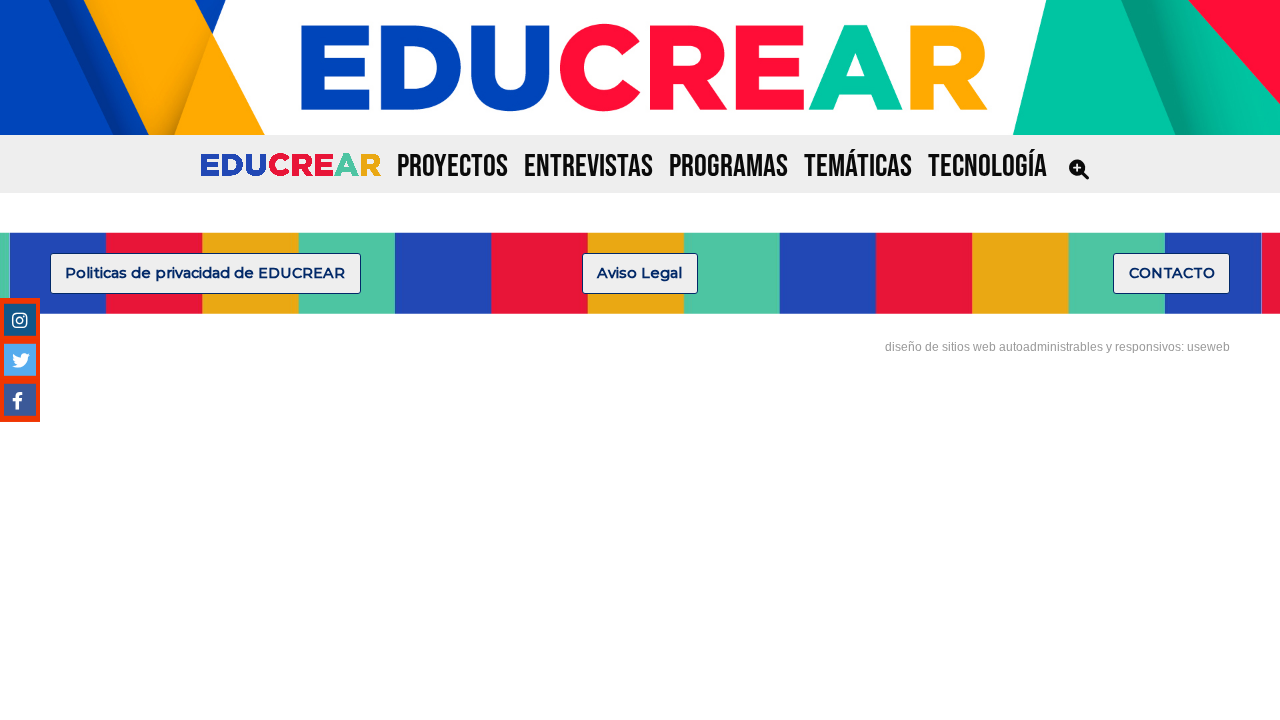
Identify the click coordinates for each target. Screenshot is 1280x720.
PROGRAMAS (728, 166)
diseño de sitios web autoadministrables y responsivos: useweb (1057, 347)
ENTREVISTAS (588, 166)
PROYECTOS (452, 166)
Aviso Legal (639, 273)
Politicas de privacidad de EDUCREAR (205, 273)
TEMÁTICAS (858, 166)
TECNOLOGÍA (987, 166)
